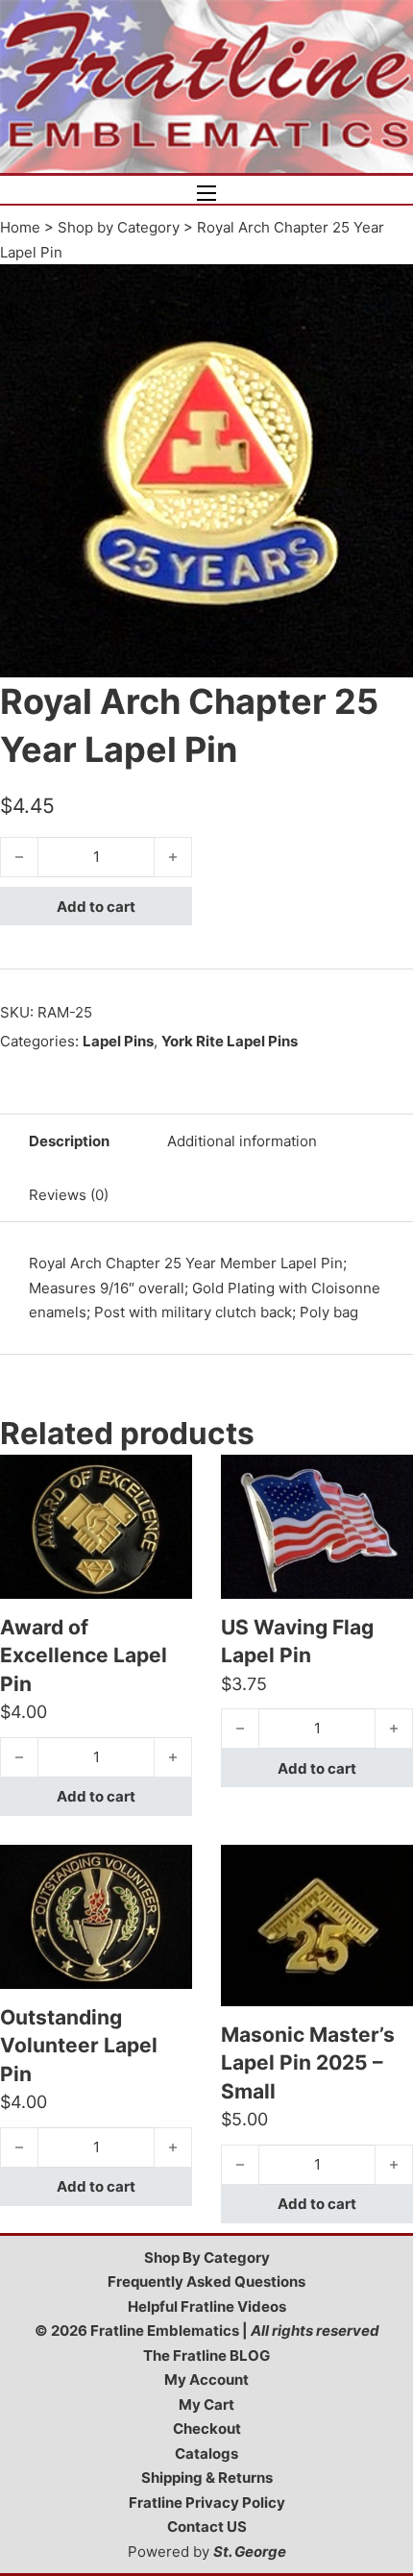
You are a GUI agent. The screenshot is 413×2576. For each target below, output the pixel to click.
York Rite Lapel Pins (230, 1041)
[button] (387, 290)
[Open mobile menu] (206, 193)
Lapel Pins (118, 1041)
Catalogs (206, 2453)
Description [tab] (69, 1141)
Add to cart (96, 907)
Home (20, 227)
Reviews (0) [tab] (69, 1195)
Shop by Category (119, 227)
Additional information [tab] (242, 1141)
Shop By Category (207, 2257)
